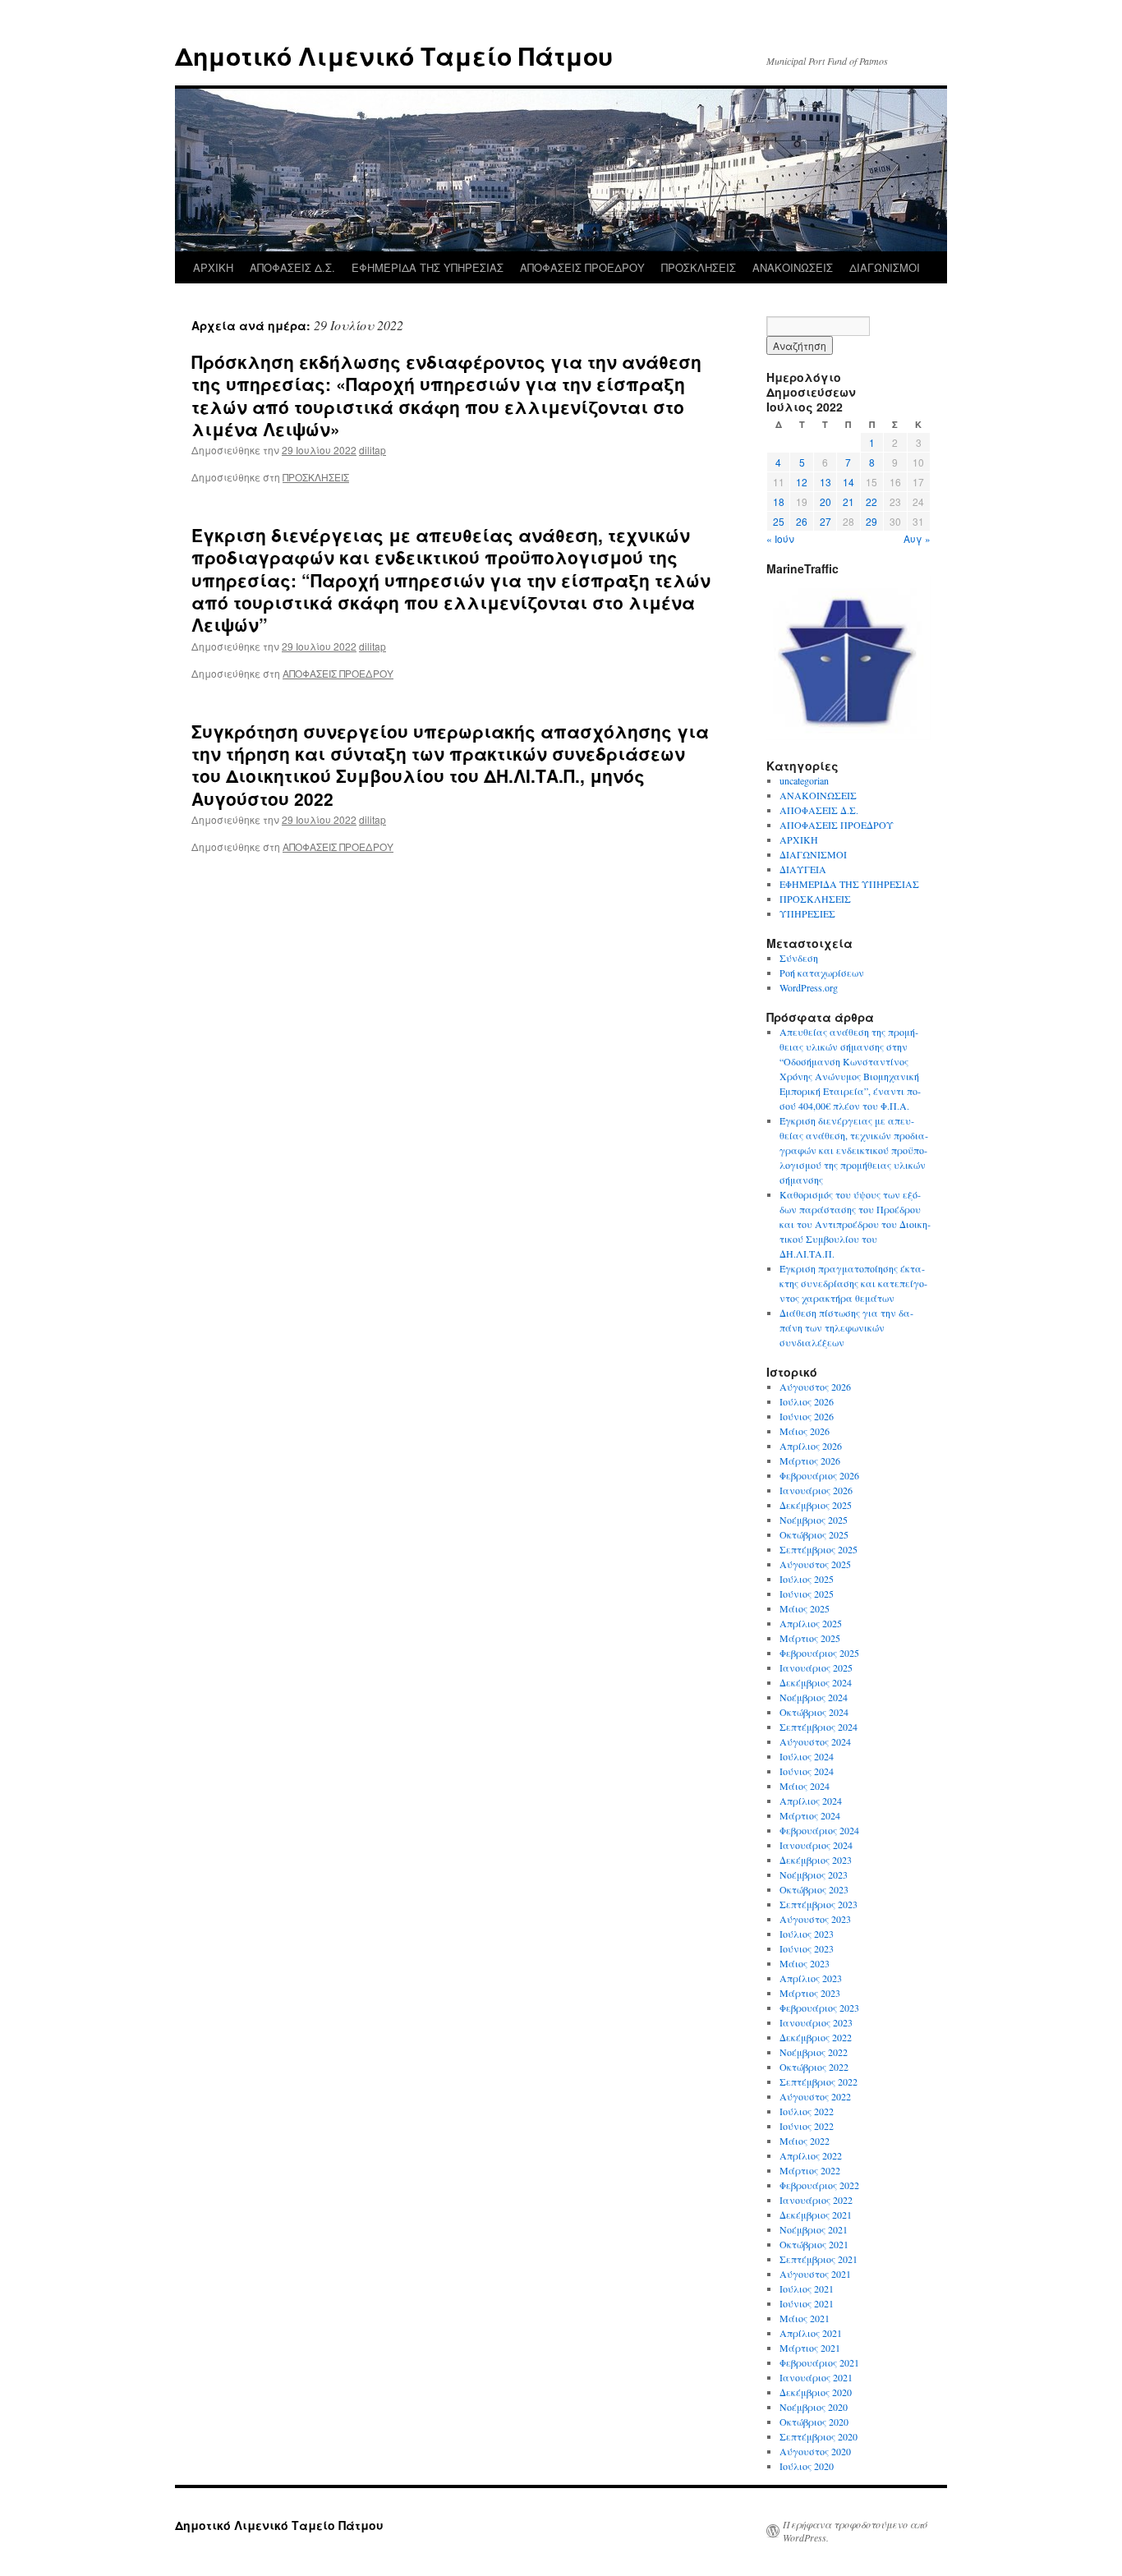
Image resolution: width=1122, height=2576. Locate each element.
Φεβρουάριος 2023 (819, 2008)
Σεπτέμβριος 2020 (819, 2436)
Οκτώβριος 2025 (814, 1534)
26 (802, 521)
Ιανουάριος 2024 (816, 1845)
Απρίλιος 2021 (811, 2333)
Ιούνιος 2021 (807, 2303)
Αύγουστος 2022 (815, 2096)
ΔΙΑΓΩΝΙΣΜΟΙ (885, 267)
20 (825, 501)
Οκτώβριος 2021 (814, 2244)
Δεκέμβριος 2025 (816, 1505)
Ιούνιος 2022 (807, 2126)
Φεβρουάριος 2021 (819, 2362)
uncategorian (804, 780)
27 (825, 521)
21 (848, 501)
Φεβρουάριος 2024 (819, 1830)
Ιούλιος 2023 (807, 1934)
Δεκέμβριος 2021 (816, 2215)
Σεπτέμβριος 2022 (819, 2081)
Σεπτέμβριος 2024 (819, 1727)
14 (848, 482)
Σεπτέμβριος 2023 (819, 1904)
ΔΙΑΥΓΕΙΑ (803, 869)
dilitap (372, 450)
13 (825, 482)
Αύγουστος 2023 (815, 1919)
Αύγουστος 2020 (815, 2451)
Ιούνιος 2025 (807, 1594)
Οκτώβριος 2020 (814, 2422)
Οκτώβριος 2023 (814, 1889)
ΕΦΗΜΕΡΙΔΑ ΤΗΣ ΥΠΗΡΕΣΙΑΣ (428, 267)
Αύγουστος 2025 (815, 1564)
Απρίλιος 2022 (811, 2155)
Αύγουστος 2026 (815, 1387)
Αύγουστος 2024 (815, 1741)
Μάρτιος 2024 (810, 1815)
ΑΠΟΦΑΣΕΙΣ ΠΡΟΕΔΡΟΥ (582, 267)
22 (871, 501)
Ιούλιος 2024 (807, 1756)
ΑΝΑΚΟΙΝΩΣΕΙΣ (793, 267)
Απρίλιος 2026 (811, 1446)
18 (779, 501)
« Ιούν (780, 538)
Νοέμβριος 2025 (814, 1520)
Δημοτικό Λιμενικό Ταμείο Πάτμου (394, 55)
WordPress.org (809, 987)
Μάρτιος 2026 (810, 1460)
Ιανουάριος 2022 (816, 2200)
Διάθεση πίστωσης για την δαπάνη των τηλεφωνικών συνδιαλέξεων (846, 1327)
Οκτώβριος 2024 (814, 1712)
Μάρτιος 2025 (810, 1638)
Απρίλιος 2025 (811, 1623)
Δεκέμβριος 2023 (816, 1860)
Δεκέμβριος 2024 (816, 1682)
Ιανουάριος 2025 (816, 1667)
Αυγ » (917, 538)
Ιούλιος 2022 (807, 2111)
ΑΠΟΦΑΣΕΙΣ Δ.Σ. (292, 267)
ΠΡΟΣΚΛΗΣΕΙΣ (699, 267)
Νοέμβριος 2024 (814, 1697)
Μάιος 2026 (805, 1431)
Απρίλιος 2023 (811, 1978)
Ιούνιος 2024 (807, 1771)
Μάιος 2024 (805, 1786)
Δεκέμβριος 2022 (816, 2037)
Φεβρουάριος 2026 (819, 1475)
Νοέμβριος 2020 (814, 2407)
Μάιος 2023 (805, 1963)
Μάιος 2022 (805, 2141)
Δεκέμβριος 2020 (816, 2392)
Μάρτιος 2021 (810, 2348)
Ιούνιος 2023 (807, 1948)
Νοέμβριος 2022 (814, 2052)
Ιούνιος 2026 (807, 1416)
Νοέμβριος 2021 (814, 2229)
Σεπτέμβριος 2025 (819, 1549)
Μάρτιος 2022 (810, 2170)
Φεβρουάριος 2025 (819, 1653)
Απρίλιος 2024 (811, 1801)
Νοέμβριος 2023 (814, 1874)
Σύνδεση (799, 958)
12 (802, 482)
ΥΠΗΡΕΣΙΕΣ (807, 913)
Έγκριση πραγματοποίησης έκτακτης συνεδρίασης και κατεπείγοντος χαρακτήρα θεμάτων (853, 1283)
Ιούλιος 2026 (807, 1401)
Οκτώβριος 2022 (814, 2067)
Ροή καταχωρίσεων (822, 973)
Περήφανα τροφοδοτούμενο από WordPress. (855, 2531)
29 (871, 521)
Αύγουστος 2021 (815, 2274)
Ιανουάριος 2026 (816, 1490)
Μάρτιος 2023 (810, 1993)
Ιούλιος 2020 (807, 2466)
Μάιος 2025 (805, 1608)
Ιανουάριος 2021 (816, 2377)
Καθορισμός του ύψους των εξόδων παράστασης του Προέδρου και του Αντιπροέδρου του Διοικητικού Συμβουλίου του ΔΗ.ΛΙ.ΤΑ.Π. (855, 1224)
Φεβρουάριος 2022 (819, 2185)
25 (779, 521)
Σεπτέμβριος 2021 (819, 2259)
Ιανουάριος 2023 (816, 2022)
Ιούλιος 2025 (807, 1579)
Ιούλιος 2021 (807, 2288)
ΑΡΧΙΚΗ (213, 267)
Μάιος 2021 (805, 2318)
